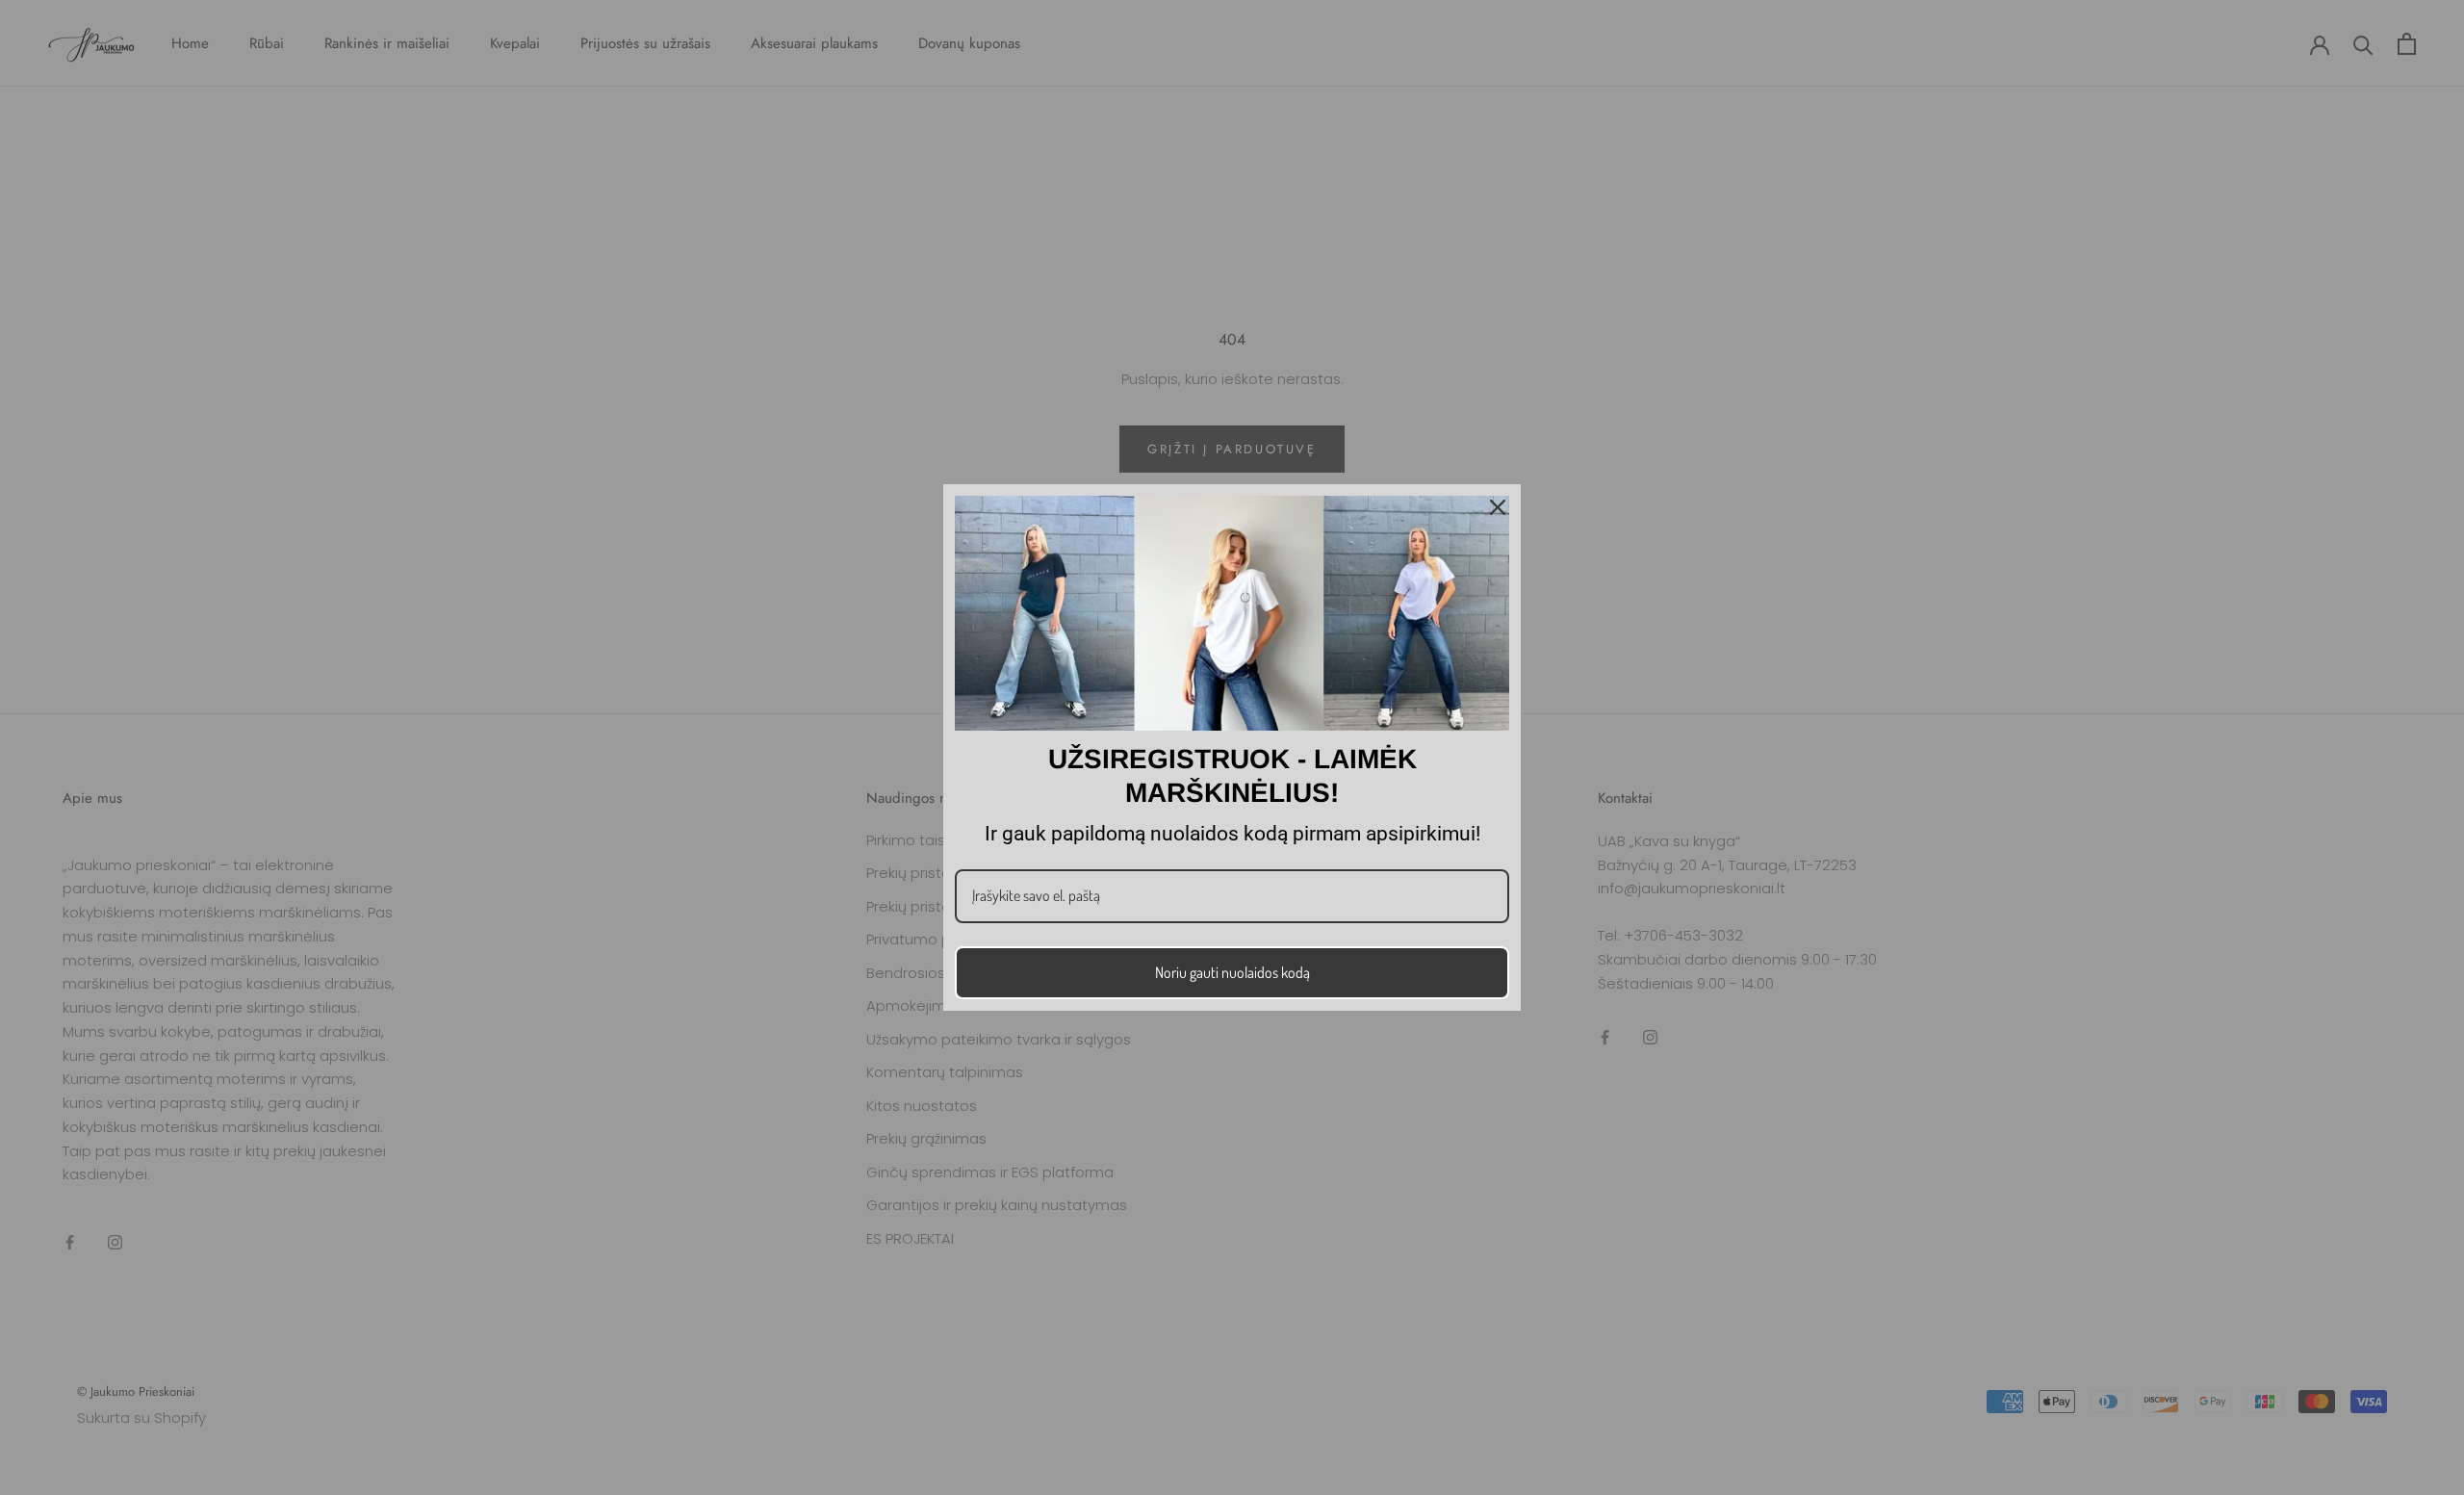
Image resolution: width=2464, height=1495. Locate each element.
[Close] (1498, 507)
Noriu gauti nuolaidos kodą (1232, 972)
